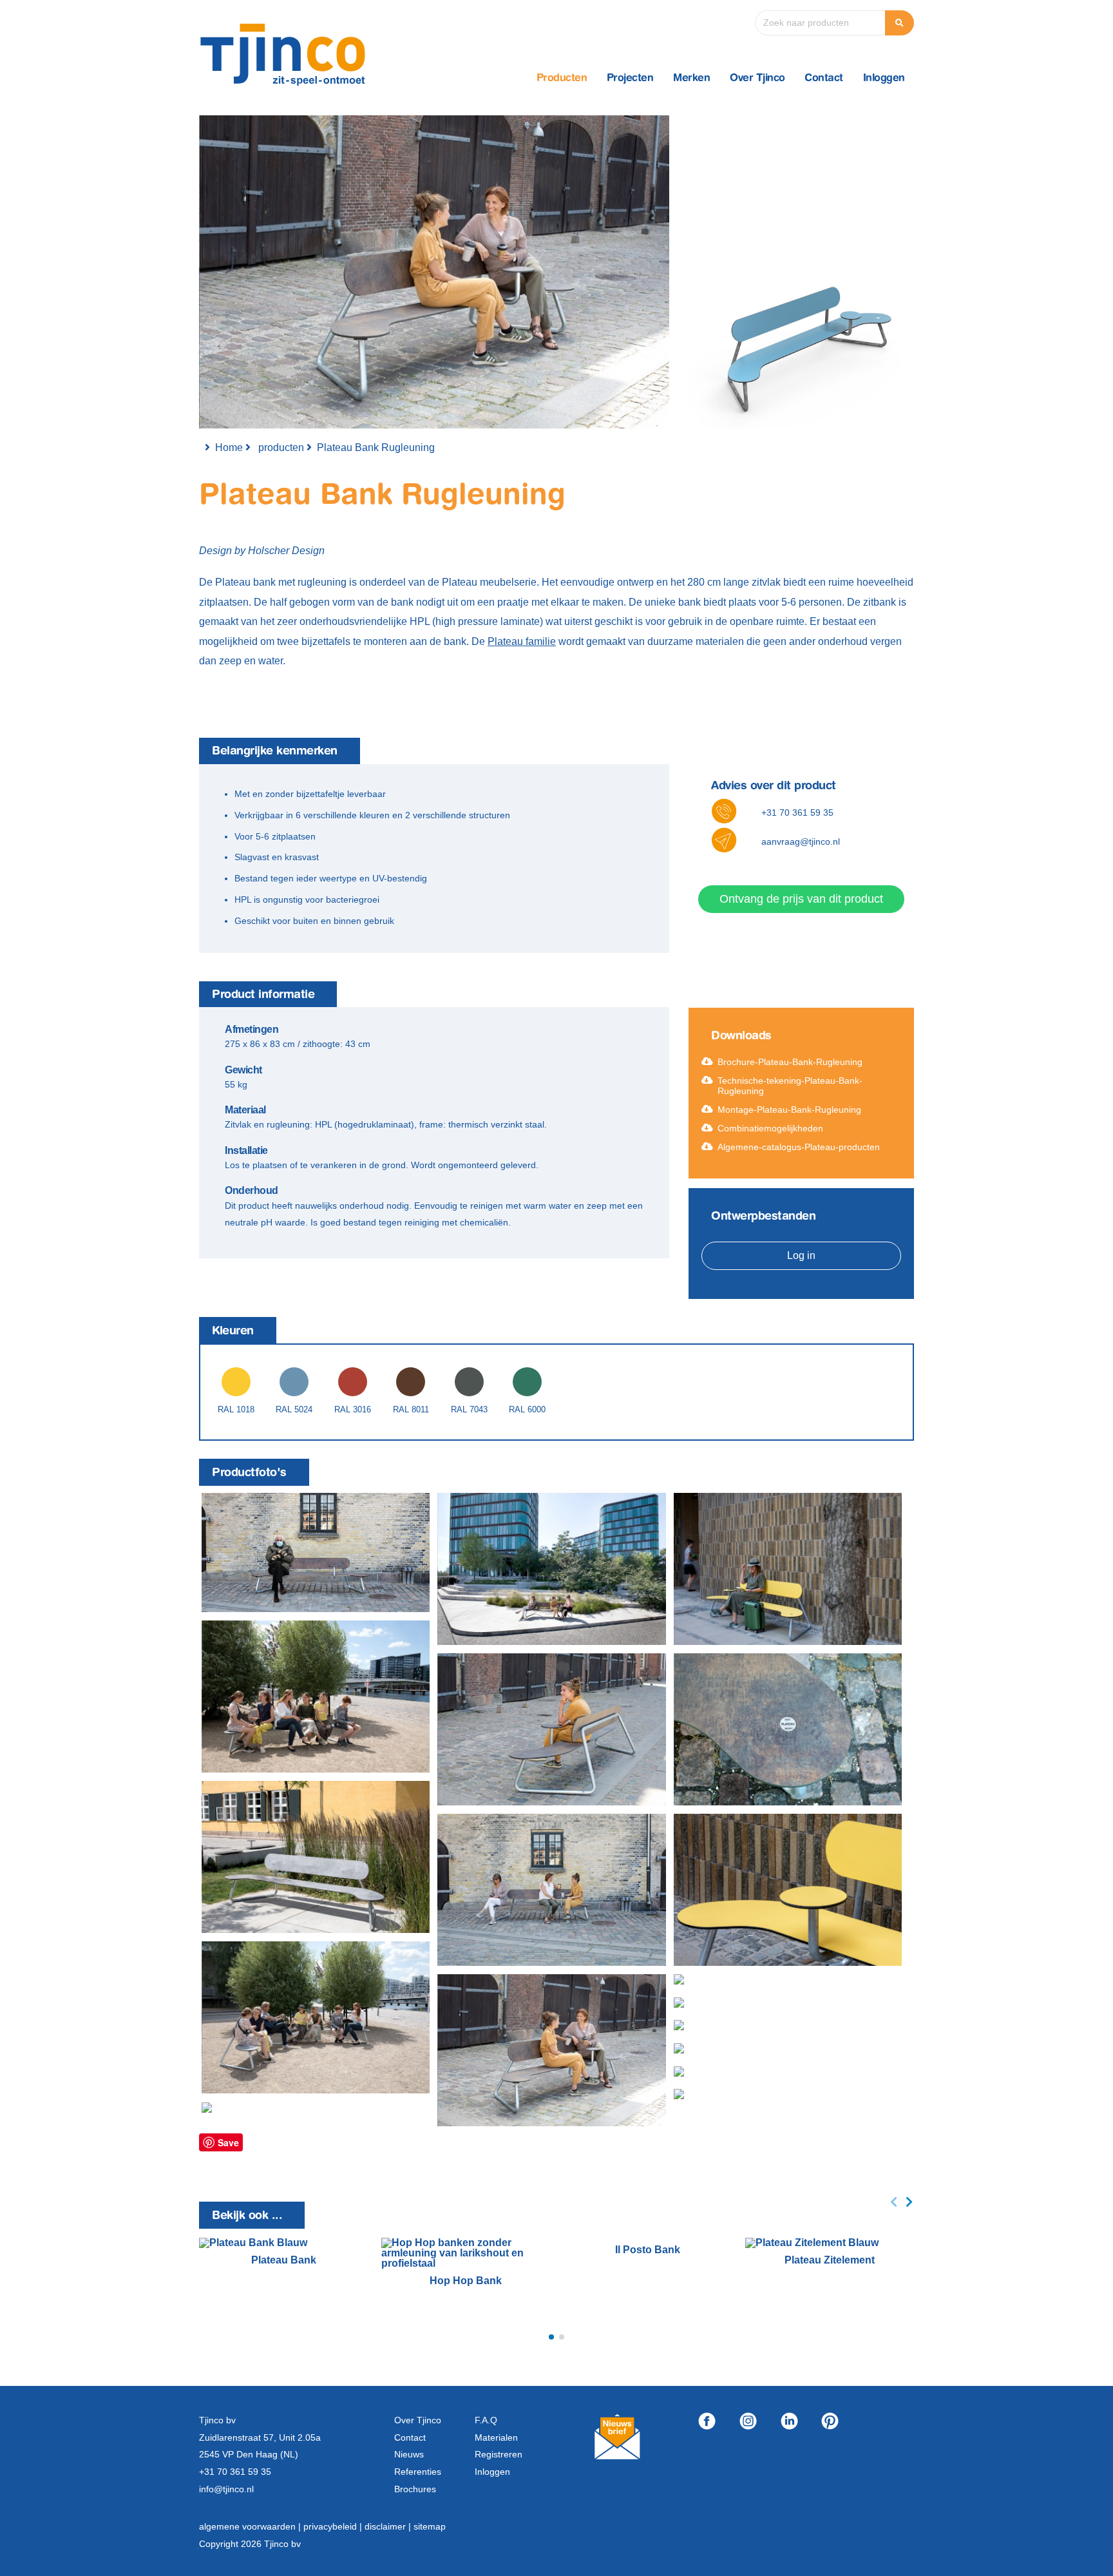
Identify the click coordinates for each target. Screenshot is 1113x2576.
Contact (824, 79)
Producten (562, 79)
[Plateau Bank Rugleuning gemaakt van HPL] (788, 1729)
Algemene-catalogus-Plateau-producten (799, 1147)
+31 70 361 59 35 (797, 812)
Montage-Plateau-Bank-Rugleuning (789, 1110)
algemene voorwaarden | (251, 2526)
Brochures (415, 2489)
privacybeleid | (334, 2526)
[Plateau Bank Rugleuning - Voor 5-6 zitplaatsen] (316, 1697)
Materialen (496, 2437)
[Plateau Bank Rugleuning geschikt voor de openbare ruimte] (551, 1569)
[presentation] (894, 2202)
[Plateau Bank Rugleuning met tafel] (744, 2004)
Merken (691, 79)
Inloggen (884, 79)
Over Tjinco (757, 79)
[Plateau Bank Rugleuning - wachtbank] (788, 1569)
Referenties (418, 2472)
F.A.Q (486, 2420)
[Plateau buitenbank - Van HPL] (316, 1552)
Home (229, 447)
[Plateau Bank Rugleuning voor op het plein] (758, 2096)
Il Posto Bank (648, 2250)
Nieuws (409, 2454)
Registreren (499, 2454)
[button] (551, 2337)
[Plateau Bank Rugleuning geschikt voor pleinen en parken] (786, 1982)
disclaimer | (389, 2526)
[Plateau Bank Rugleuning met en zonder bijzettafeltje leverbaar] (551, 1729)
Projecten (630, 79)
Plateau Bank (284, 2260)
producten (281, 447)
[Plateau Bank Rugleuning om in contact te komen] (551, 1890)
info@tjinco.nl (226, 2489)
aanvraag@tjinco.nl (801, 841)
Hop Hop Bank (466, 2281)
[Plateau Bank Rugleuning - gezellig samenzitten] (768, 2050)
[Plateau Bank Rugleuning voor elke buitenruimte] (316, 1857)
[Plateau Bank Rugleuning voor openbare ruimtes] (551, 2050)
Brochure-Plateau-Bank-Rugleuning (790, 1062)
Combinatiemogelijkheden (770, 1128)
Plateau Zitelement (830, 2260)
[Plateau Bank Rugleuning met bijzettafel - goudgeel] (788, 1890)
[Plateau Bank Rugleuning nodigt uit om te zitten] (768, 2073)
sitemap (430, 2526)
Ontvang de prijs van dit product (801, 899)
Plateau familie (522, 641)
